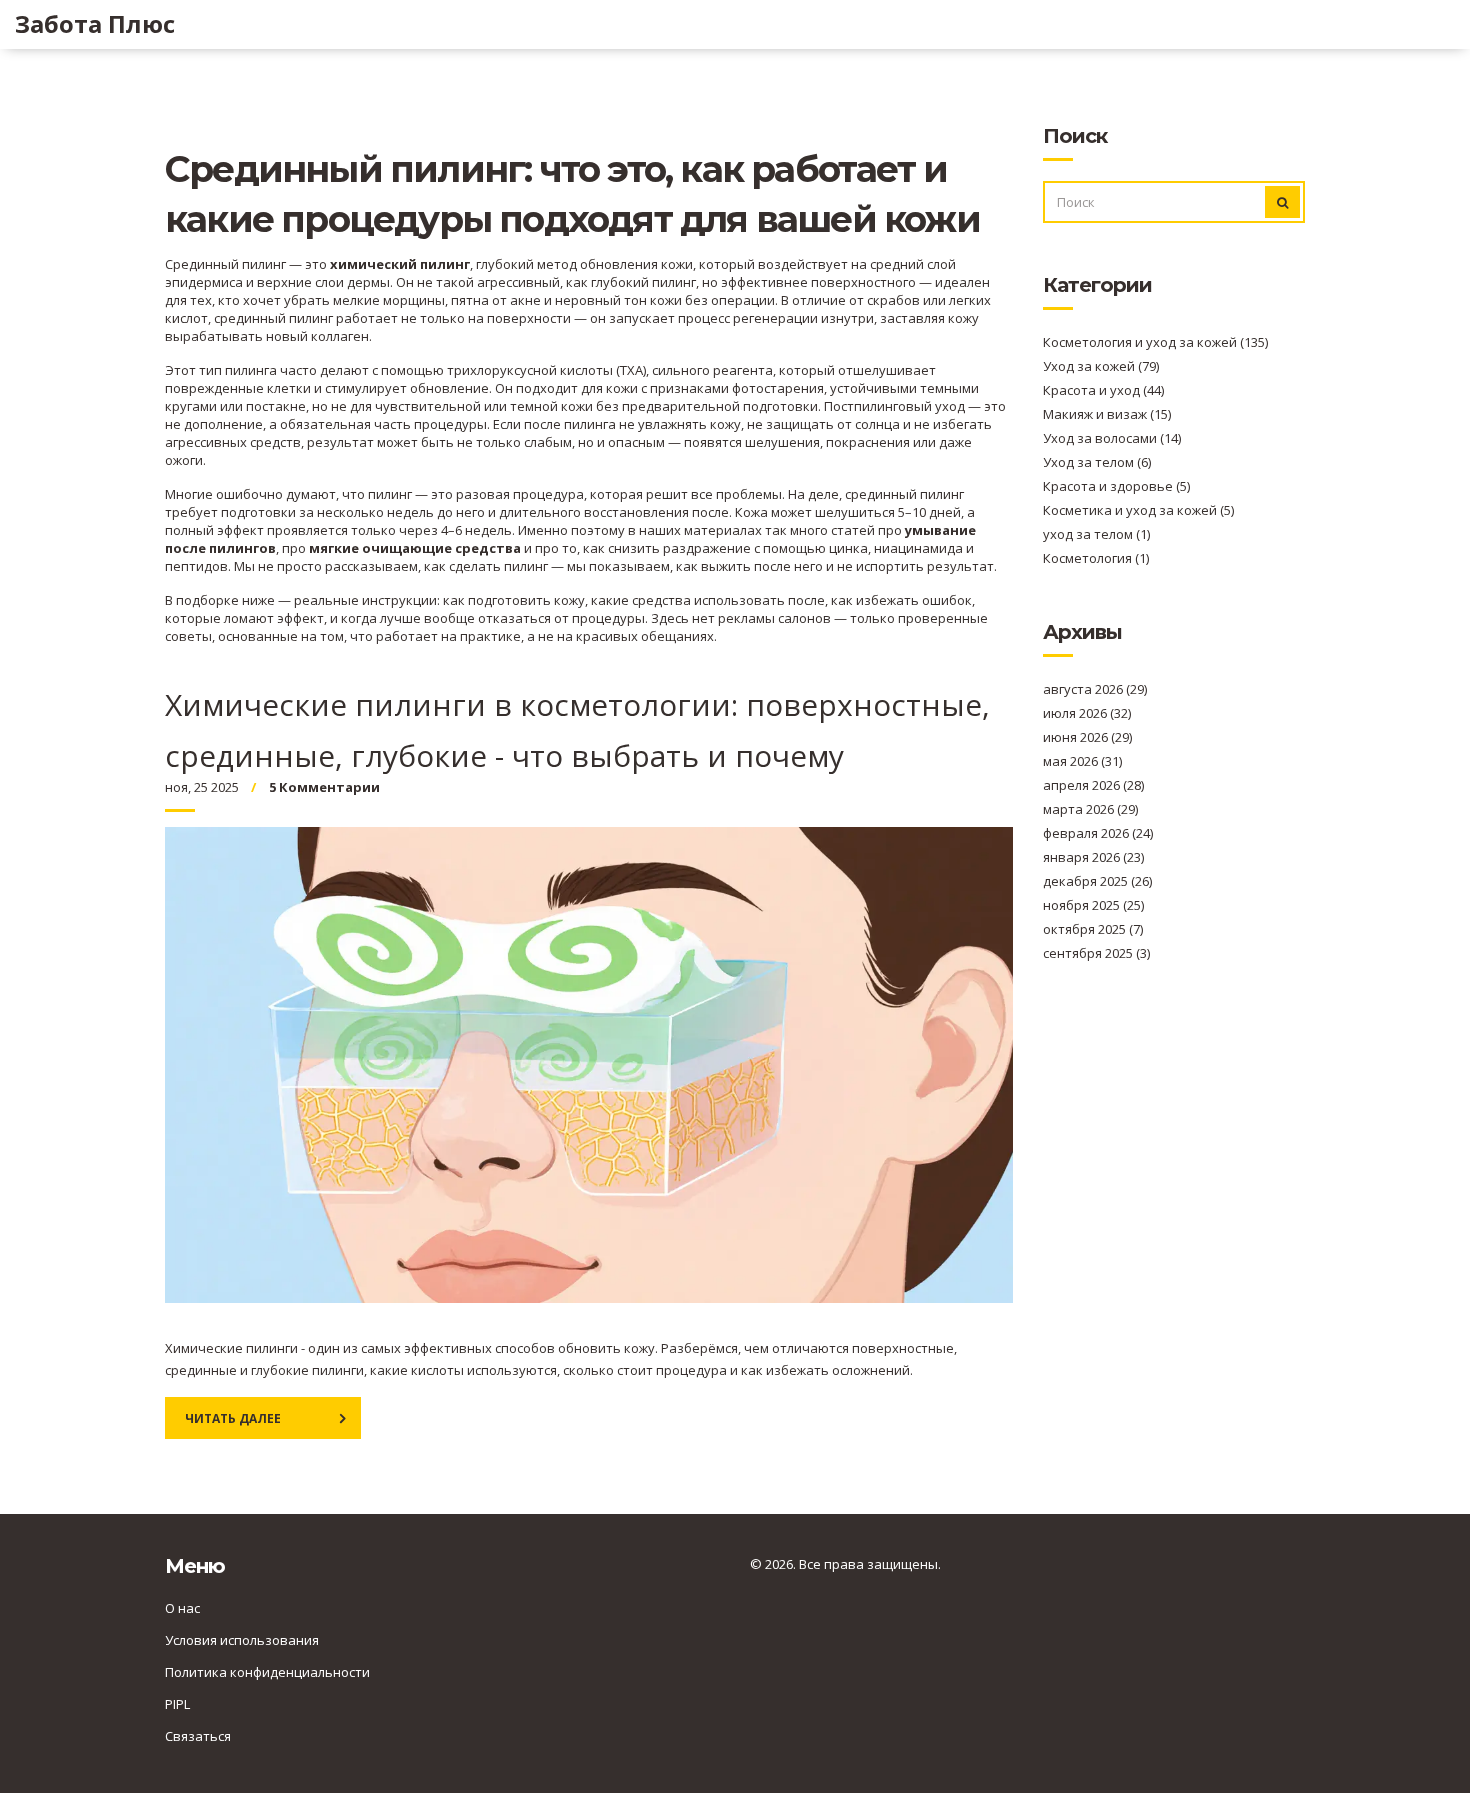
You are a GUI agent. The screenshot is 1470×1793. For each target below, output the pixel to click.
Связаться (198, 1736)
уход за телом (1096, 534)
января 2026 (1093, 857)
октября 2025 (1093, 929)
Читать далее (233, 1418)
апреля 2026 (1093, 785)
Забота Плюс (95, 24)
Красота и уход (1103, 390)
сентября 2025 (1096, 953)
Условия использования (242, 1640)
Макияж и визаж (1107, 414)
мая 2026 (1082, 761)
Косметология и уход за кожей (1155, 342)
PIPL (177, 1704)
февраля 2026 (1098, 833)
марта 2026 (1090, 809)
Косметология (1096, 558)
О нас (182, 1608)
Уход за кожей (1101, 366)
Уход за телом (1097, 462)
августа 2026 (1095, 689)
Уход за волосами (1112, 438)
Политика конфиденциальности (267, 1672)
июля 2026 (1087, 713)
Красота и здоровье (1116, 486)
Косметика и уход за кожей (1138, 510)
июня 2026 (1087, 737)
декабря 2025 (1097, 881)
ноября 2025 (1093, 905)
